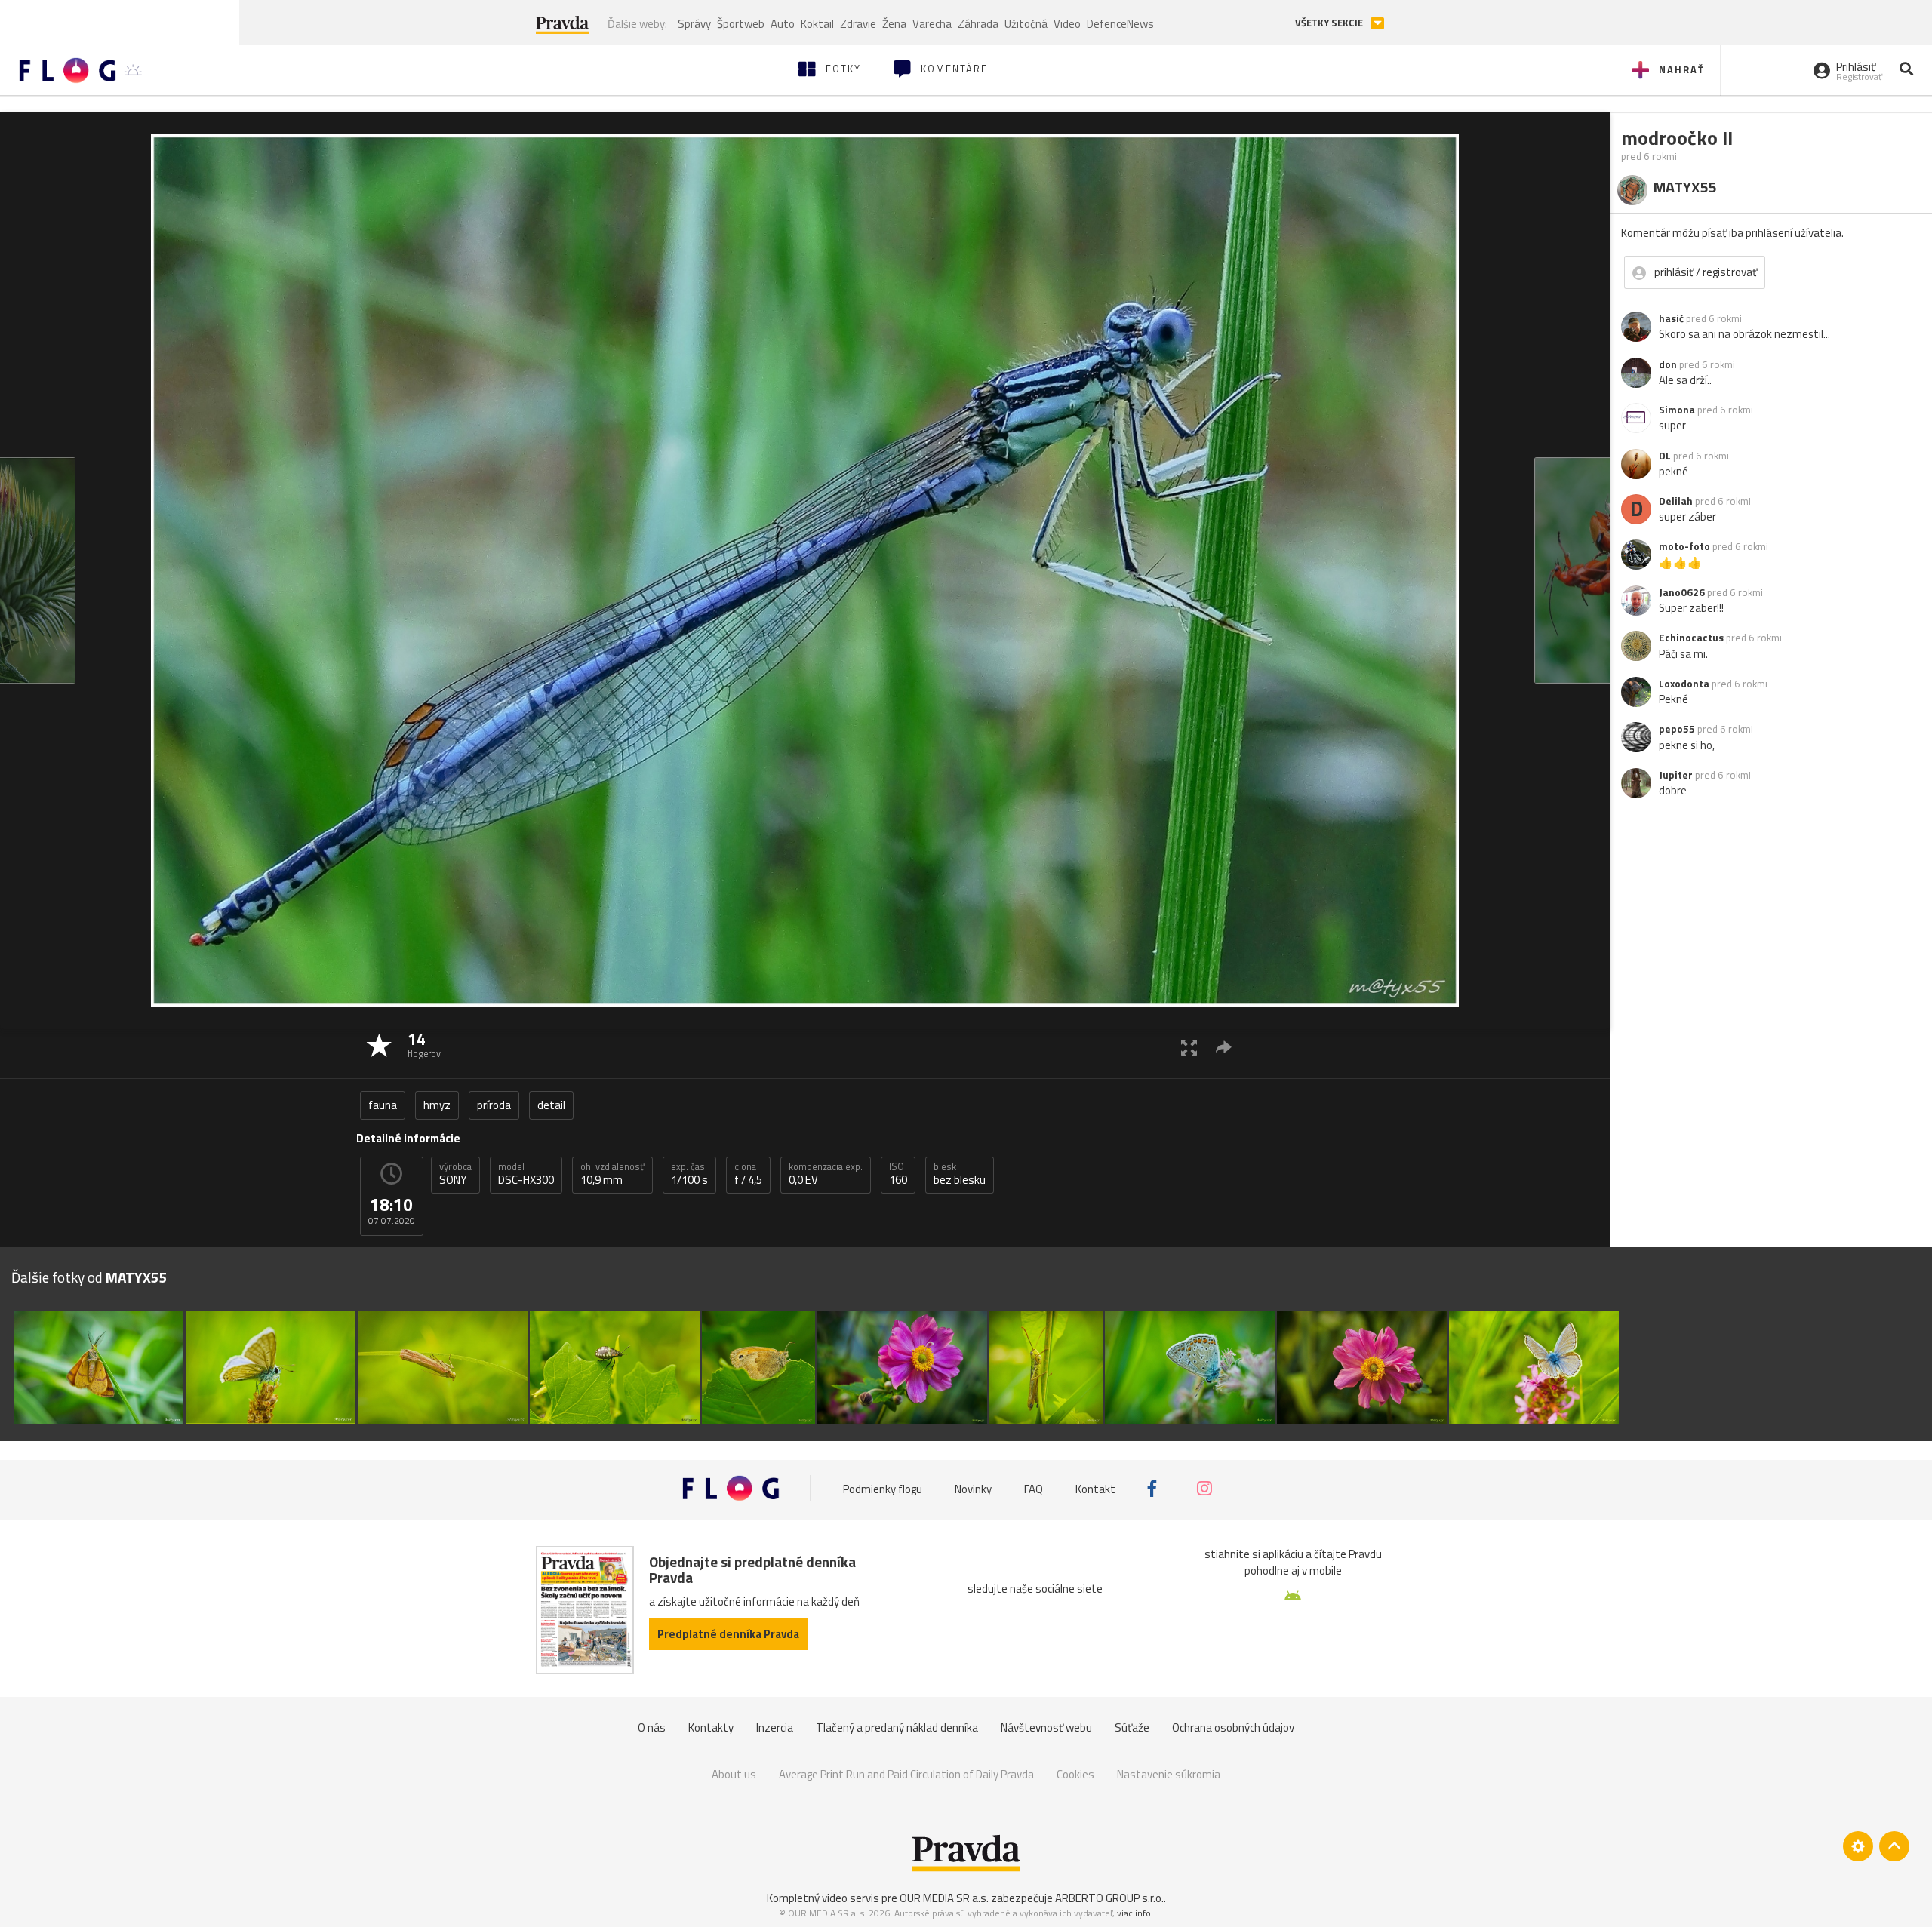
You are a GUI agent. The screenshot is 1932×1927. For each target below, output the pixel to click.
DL (1665, 456)
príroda (494, 1105)
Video (1067, 24)
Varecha (932, 24)
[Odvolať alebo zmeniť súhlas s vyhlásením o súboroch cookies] (1858, 1846)
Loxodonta (1684, 684)
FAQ (1034, 1488)
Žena (894, 24)
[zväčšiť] (1189, 1047)
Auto (783, 24)
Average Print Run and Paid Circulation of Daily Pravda (906, 1774)
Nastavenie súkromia (1169, 1774)
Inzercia (775, 1727)
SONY (455, 1174)
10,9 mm (612, 1174)
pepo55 (1677, 729)
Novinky (973, 1488)
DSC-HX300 (526, 1174)
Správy (694, 24)
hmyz (437, 1105)
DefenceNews (1120, 24)
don (1668, 364)
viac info (1134, 1913)
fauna (383, 1105)
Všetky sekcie (1330, 23)
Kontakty (711, 1727)
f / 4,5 (748, 1174)
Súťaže (1132, 1727)
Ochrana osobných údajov (1233, 1727)
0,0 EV (826, 1174)
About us (734, 1774)
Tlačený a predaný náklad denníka (897, 1727)
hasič (1671, 318)
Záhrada (978, 24)
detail (551, 1105)
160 (898, 1174)
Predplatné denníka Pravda (728, 1634)
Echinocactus (1691, 638)
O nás (652, 1727)
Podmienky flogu (883, 1488)
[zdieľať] (1224, 1047)
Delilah (1676, 501)
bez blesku (960, 1174)
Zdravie (858, 24)
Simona (1677, 410)
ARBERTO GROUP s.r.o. (1109, 1898)
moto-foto (1684, 546)
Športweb (741, 24)
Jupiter (1676, 775)
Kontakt (1095, 1488)
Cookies (1075, 1774)
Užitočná (1026, 24)
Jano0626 (1682, 592)
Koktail (817, 24)
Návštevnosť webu (1046, 1727)
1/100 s (689, 1174)
